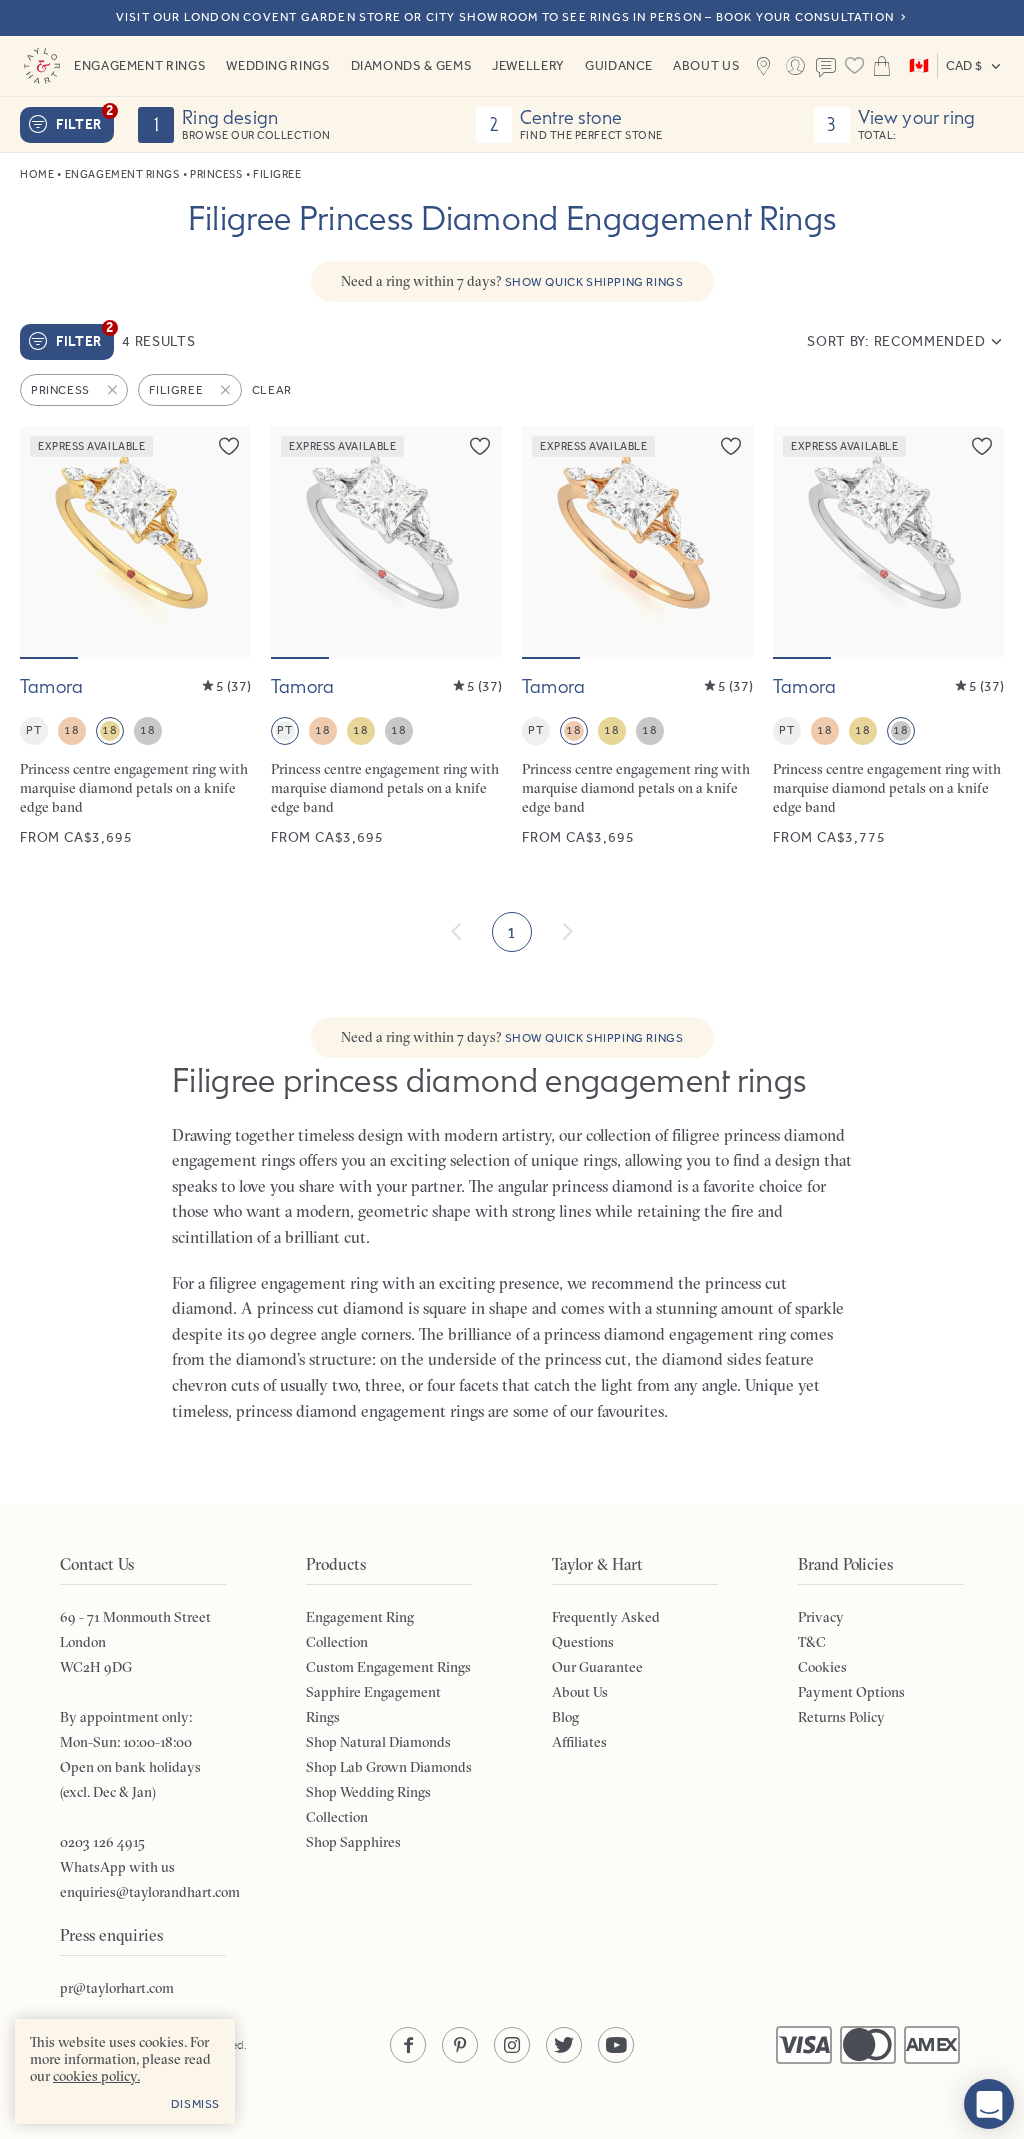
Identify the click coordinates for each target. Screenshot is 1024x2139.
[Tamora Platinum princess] (386, 636)
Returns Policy (841, 1717)
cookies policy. (96, 2076)
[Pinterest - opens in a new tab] (460, 2045)
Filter (85, 120)
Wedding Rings (278, 65)
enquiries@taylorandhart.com (150, 1892)
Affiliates (579, 1742)
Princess (216, 174)
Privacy (821, 1617)
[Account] (795, 66)
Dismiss (195, 2104)
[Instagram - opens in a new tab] (512, 2045)
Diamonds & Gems (412, 65)
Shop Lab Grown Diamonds (389, 1767)
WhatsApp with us (117, 1867)
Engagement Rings (140, 65)
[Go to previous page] (457, 932)
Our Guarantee (597, 1667)
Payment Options (851, 1692)
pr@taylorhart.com (117, 1988)
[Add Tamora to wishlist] (229, 446)
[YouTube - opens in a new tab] (616, 2045)
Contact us (827, 68)
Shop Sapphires (353, 1842)
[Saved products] (854, 66)
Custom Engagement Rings (388, 1667)
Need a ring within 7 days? (512, 281)
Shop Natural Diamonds (378, 1742)
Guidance (619, 65)
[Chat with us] (989, 2104)
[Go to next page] (567, 932)
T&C (812, 1642)
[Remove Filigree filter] (227, 390)
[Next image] (223, 542)
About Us (706, 65)
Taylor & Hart (42, 66)
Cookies (822, 1667)
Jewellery (528, 65)
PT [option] (33, 730)
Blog (565, 1717)
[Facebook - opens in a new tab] (408, 2045)
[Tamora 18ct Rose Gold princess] (637, 636)
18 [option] (71, 730)
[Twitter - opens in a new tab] (564, 2045)
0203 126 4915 (102, 1842)
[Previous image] (48, 542)
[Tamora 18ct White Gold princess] (888, 636)
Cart (882, 66)
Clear (272, 390)
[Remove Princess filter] (114, 390)
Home (37, 174)
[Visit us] (764, 66)
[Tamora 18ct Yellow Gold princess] (135, 636)
